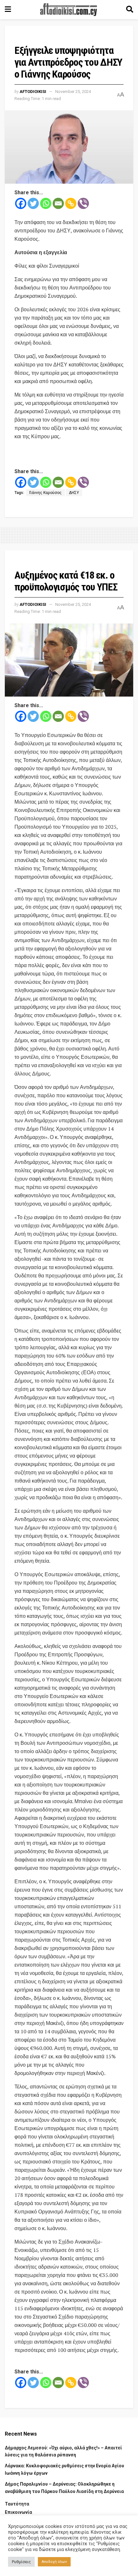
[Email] (58, 203)
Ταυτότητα (17, 2504)
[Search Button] (130, 10)
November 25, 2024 (73, 92)
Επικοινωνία (18, 2512)
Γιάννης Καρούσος (45, 493)
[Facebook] (21, 203)
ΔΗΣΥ (74, 493)
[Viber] (83, 203)
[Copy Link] (71, 203)
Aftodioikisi (33, 92)
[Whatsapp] (46, 203)
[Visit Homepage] (69, 10)
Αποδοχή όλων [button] (54, 2562)
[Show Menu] (8, 10)
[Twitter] (33, 203)
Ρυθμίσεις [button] (21, 2562)
